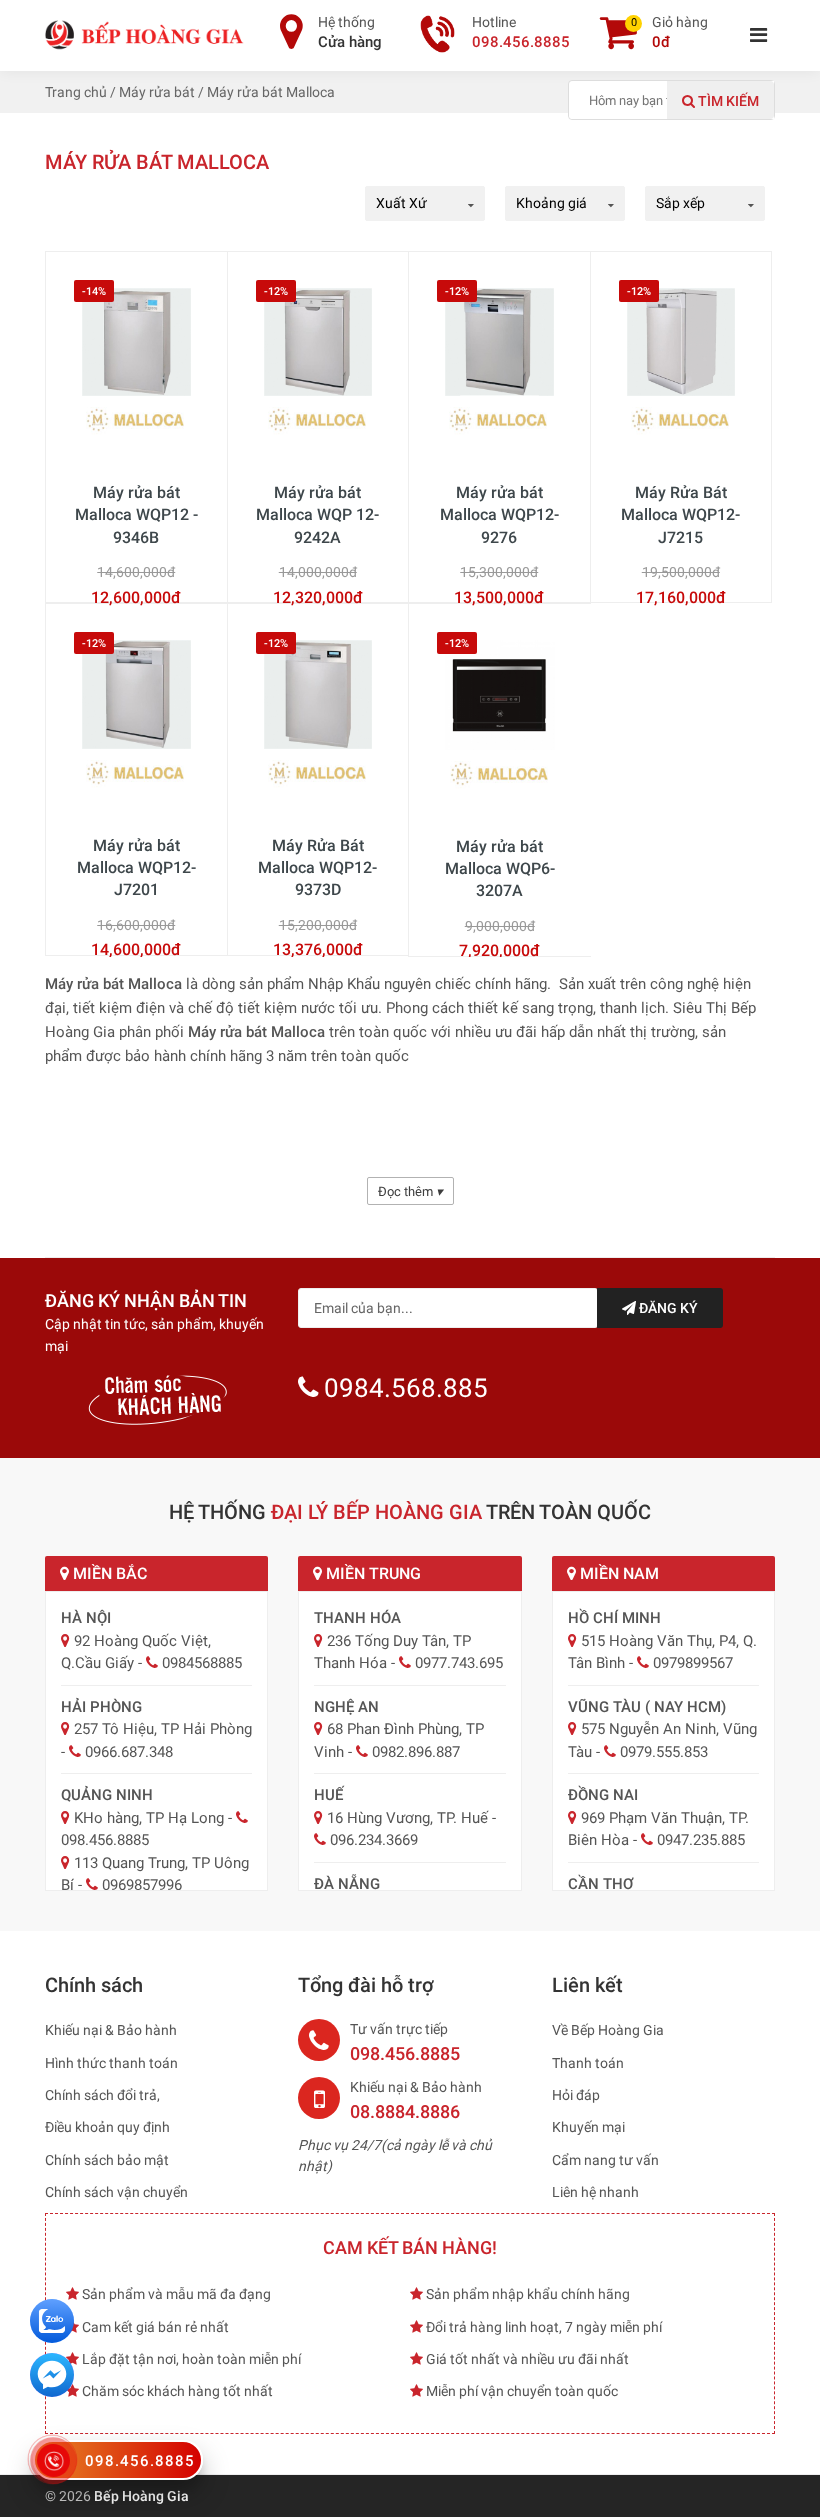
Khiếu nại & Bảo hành (111, 2030)
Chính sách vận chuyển (116, 2192)
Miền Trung (371, 1573)
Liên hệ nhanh (595, 2192)
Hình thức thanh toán (111, 2063)
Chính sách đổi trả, (102, 2095)
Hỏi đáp (576, 2095)
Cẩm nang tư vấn (605, 2160)
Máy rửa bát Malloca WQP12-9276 (499, 515)
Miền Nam (617, 1573)
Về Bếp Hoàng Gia (608, 2030)
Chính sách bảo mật (107, 2160)
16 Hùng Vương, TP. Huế (407, 1818)
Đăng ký (667, 1308)
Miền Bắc (108, 1573)
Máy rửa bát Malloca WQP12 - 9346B (136, 515)
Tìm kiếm (727, 101)
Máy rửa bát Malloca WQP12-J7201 (136, 868)
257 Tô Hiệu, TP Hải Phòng (163, 1729)
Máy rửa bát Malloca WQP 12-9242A (317, 515)
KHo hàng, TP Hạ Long (149, 1818)
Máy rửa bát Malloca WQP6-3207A (500, 869)
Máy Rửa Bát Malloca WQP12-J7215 (680, 515)
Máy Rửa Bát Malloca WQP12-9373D (317, 868)
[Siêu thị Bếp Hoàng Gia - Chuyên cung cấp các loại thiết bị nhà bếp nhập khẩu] (145, 34)
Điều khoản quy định (107, 2127)
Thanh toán (588, 2063)
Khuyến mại (588, 2127)
